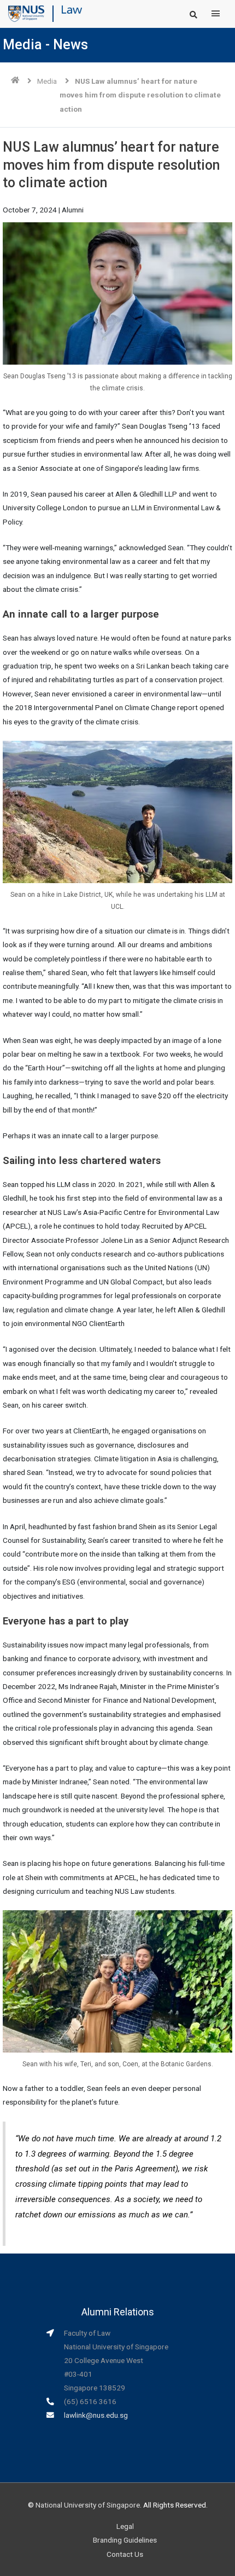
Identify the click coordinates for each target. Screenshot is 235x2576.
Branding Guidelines (125, 2540)
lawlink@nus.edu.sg (96, 2415)
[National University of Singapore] (26, 13)
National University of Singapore (88, 2505)
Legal (125, 2526)
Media (47, 81)
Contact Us (125, 2554)
